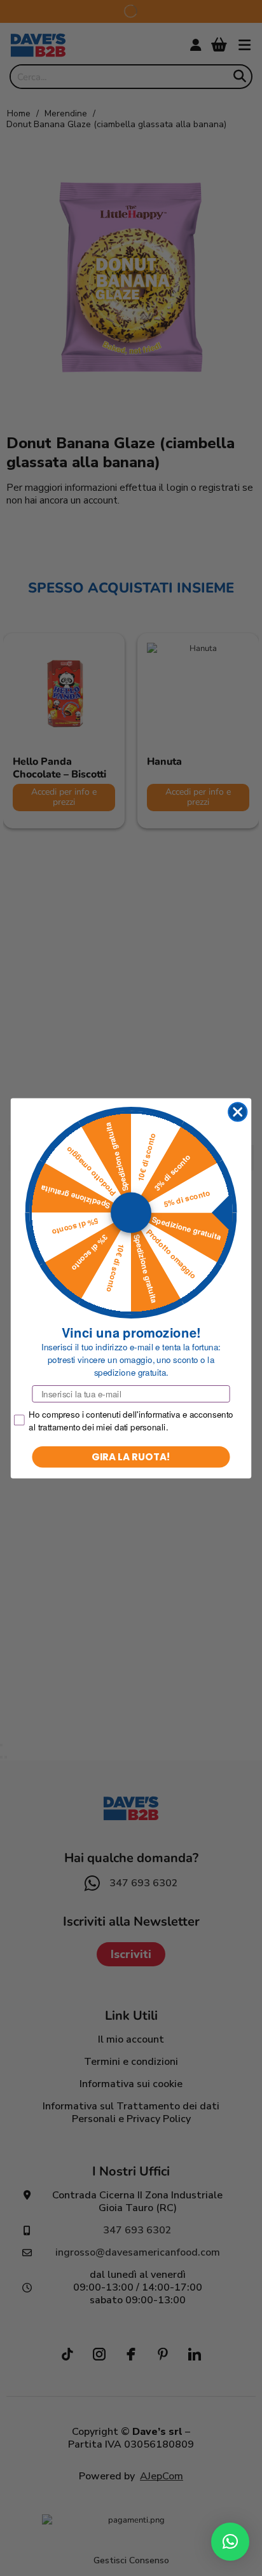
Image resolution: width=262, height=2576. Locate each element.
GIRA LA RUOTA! (131, 1456)
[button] (230, 2542)
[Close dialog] (238, 1112)
